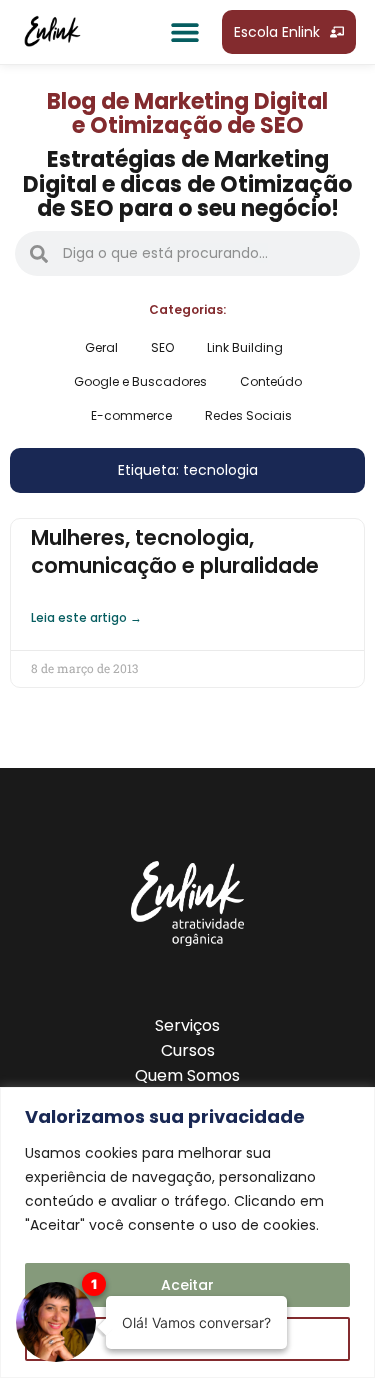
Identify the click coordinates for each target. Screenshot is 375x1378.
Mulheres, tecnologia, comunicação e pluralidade (175, 551)
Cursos (188, 1050)
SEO (162, 347)
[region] (187, 1232)
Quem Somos (187, 1075)
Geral (101, 347)
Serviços (187, 1025)
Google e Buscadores (140, 381)
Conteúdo (271, 381)
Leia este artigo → (86, 617)
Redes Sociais (248, 415)
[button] (184, 32)
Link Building (245, 347)
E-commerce (131, 415)
